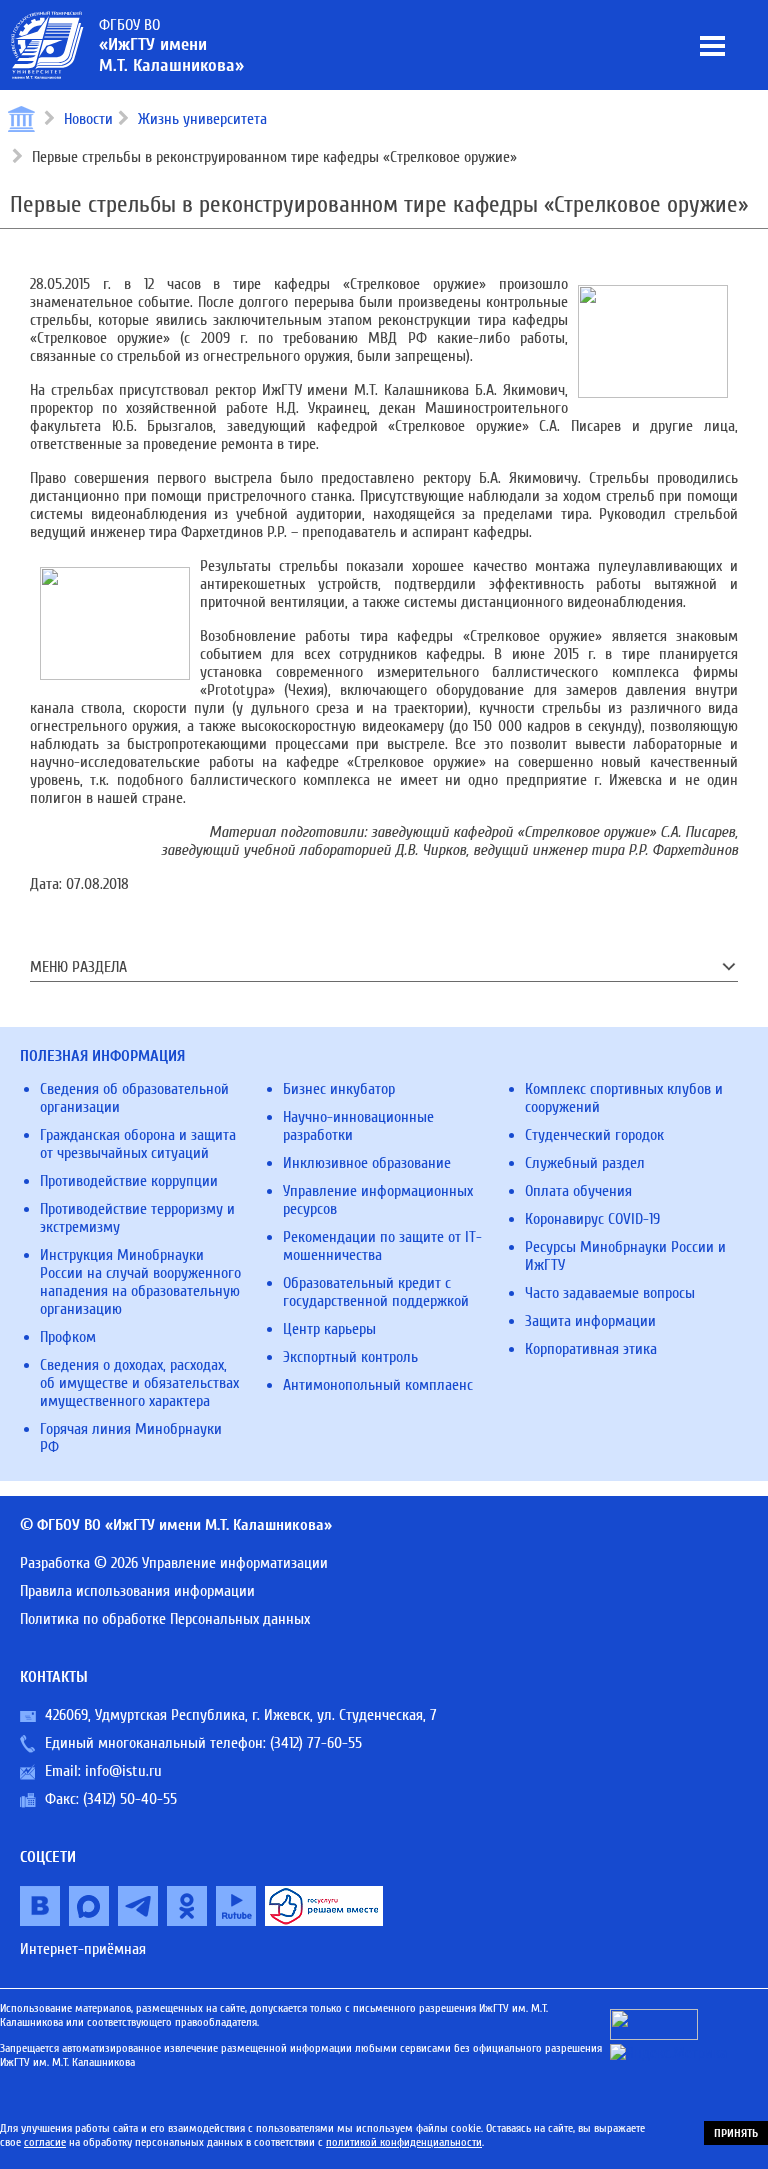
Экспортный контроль (350, 1357)
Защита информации (590, 1321)
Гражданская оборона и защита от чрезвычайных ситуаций (138, 1144)
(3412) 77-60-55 (316, 1743)
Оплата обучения (578, 1191)
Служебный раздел (585, 1163)
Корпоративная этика (591, 1349)
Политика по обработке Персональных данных (165, 1619)
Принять (736, 2133)
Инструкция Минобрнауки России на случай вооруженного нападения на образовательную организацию (140, 1282)
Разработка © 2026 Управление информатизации (174, 1563)
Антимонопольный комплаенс (378, 1385)
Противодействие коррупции (129, 1181)
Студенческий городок (594, 1135)
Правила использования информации (137, 1591)
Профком (68, 1337)
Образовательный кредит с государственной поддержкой (376, 1292)
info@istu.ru (123, 1771)
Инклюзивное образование (367, 1163)
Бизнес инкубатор (339, 1089)
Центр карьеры (329, 1329)
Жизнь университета (202, 119)
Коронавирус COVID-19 (592, 1219)
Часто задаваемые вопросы (610, 1293)
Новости (88, 119)
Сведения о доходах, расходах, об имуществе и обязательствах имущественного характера (139, 1383)
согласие (45, 2142)
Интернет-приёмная (83, 1949)
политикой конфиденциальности (404, 2142)
